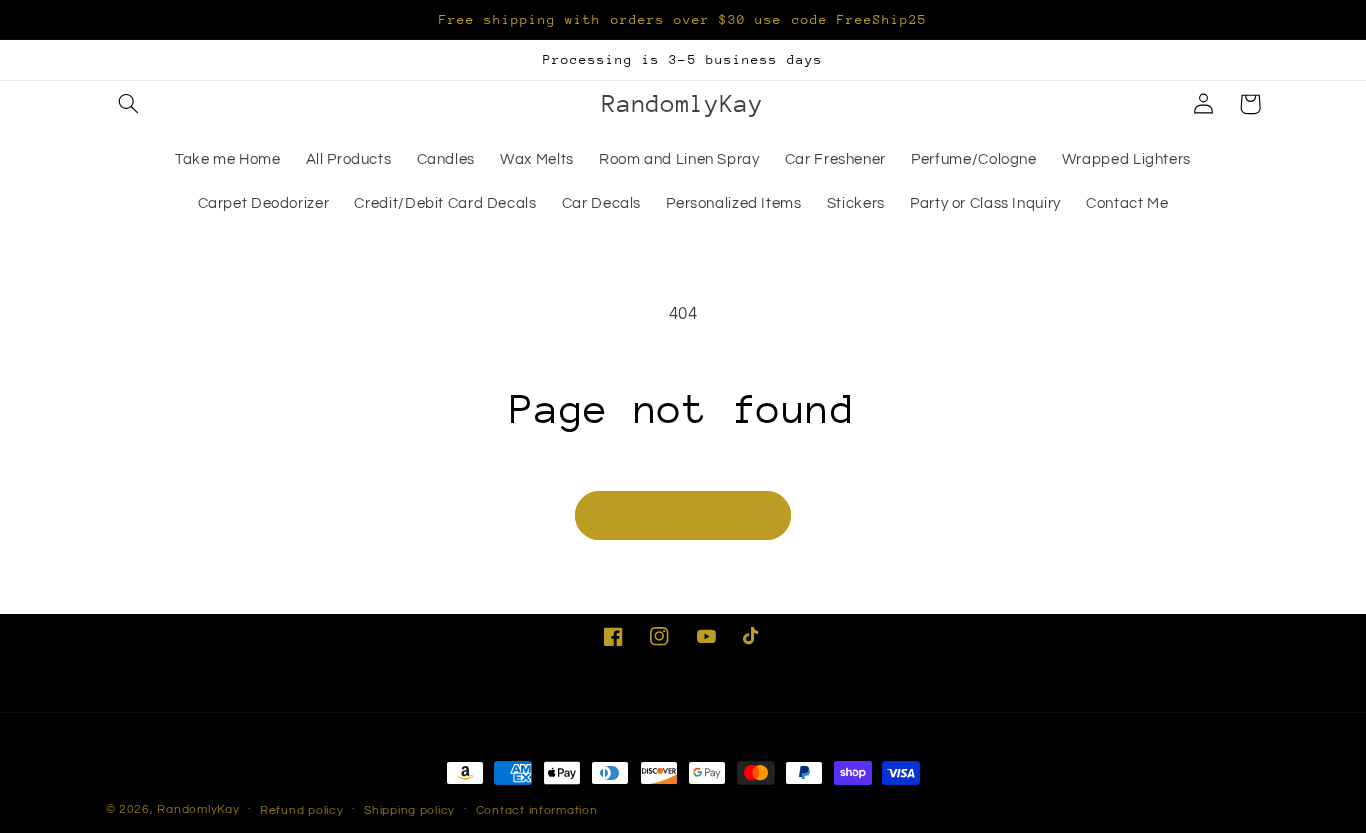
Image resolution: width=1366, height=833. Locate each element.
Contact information (537, 810)
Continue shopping (683, 515)
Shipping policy (409, 810)
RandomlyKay (198, 809)
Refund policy (302, 810)
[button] (129, 104)
